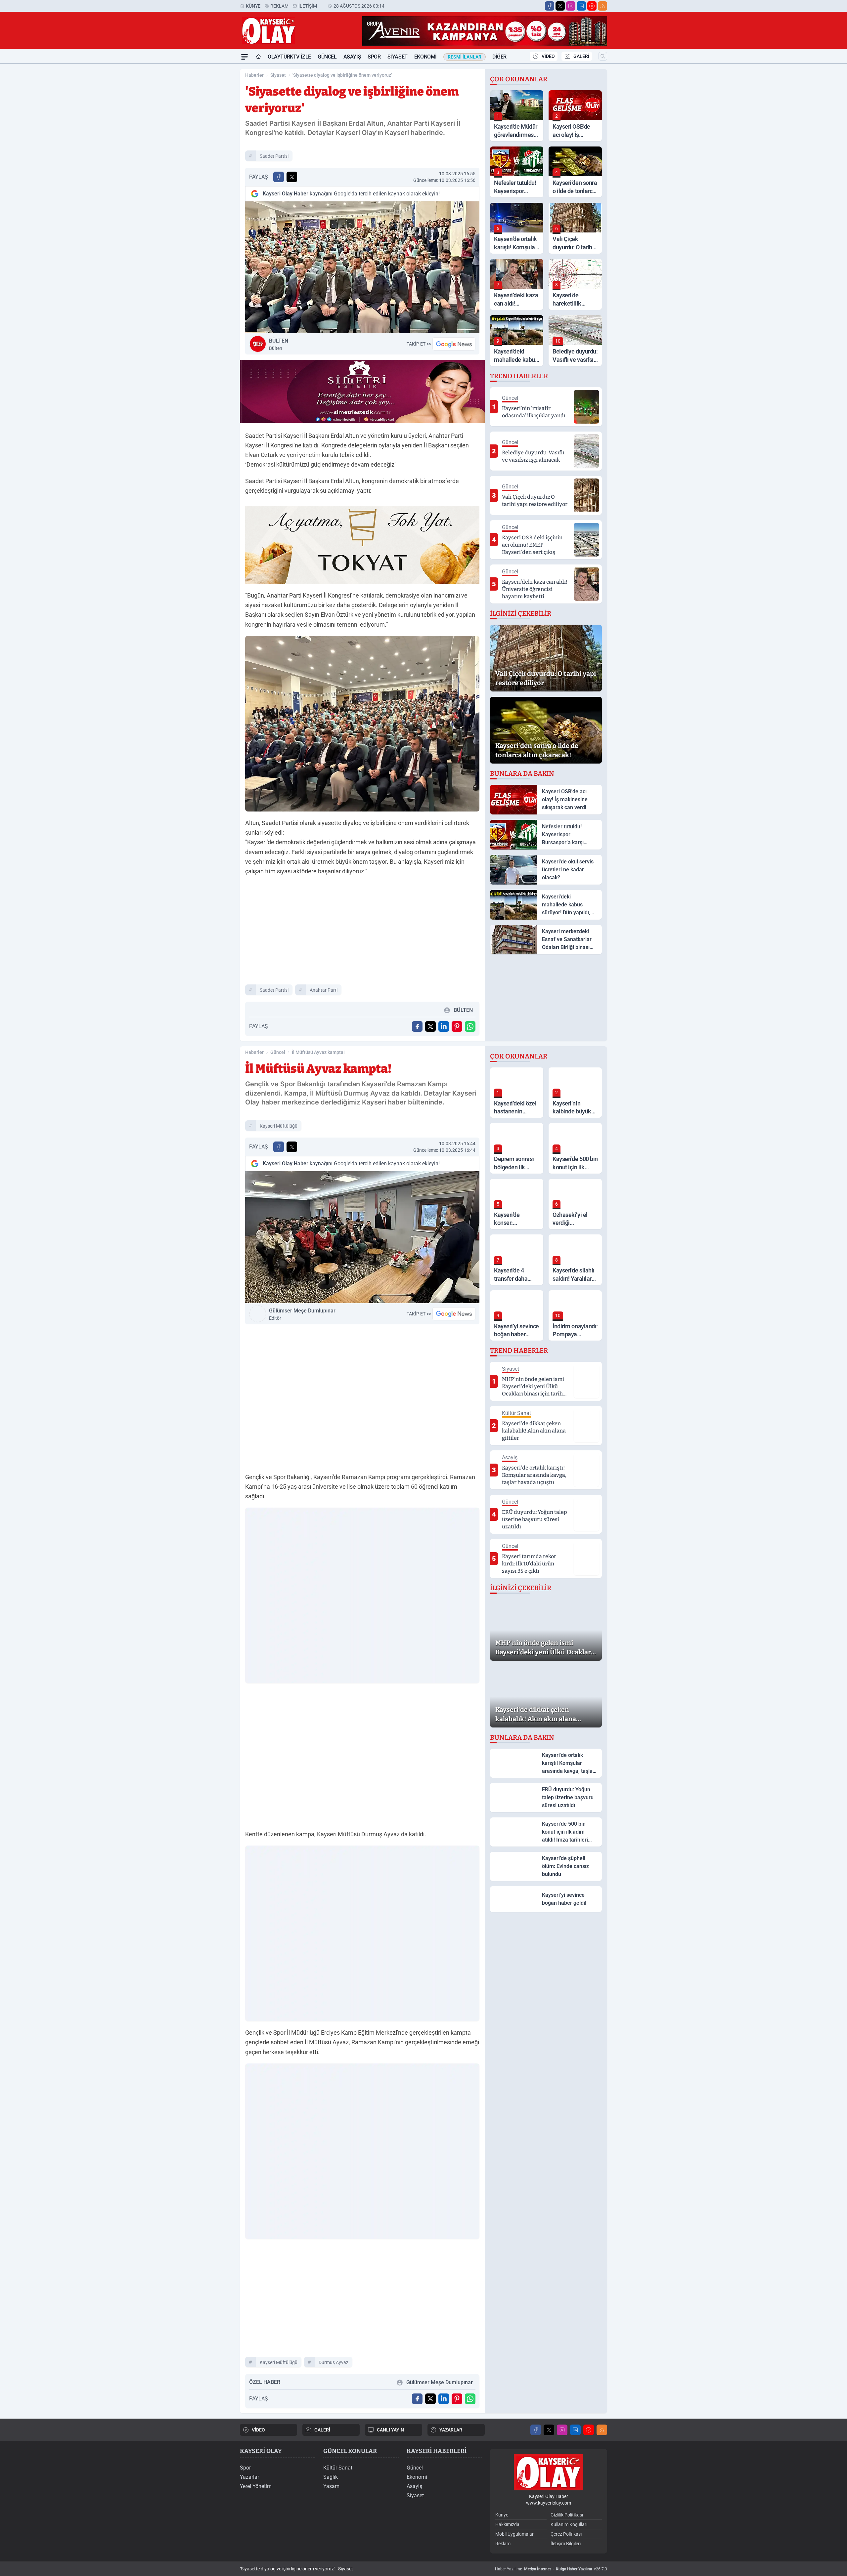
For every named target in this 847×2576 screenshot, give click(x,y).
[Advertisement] (208, 163)
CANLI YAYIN (390, 2430)
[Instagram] (571, 6)
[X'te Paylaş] (292, 177)
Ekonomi (425, 57)
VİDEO (548, 56)
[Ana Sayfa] (258, 57)
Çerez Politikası (566, 2534)
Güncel (327, 57)
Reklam (279, 6)
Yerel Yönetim (256, 2486)
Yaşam (331, 2486)
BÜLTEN (279, 344)
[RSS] (602, 6)
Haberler (254, 75)
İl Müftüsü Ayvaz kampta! (318, 1052)
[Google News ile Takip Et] (454, 344)
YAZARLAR (451, 2430)
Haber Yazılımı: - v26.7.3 (551, 2569)
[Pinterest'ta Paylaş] (457, 1026)
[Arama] (603, 56)
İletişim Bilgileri (566, 2544)
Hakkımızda (507, 2524)
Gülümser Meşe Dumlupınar (302, 1314)
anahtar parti (324, 990)
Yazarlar (249, 2477)
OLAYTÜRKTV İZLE (289, 57)
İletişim (308, 6)
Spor (374, 57)
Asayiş (352, 57)
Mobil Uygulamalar (514, 2534)
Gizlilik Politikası (567, 2515)
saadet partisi (274, 156)
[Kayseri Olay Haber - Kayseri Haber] (549, 2472)
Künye (253, 6)
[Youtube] (592, 6)
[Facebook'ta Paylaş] (279, 177)
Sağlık (331, 2477)
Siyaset (398, 57)
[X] (560, 6)
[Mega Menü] (245, 57)
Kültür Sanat (338, 2468)
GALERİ (581, 56)
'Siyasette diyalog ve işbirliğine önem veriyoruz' (342, 75)
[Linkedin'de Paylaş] (444, 1026)
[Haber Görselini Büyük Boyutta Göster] (362, 267)
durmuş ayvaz (334, 2362)
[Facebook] (550, 6)
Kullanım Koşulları (569, 2524)
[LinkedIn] (581, 6)
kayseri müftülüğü (279, 1126)
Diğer (499, 57)
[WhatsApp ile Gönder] (470, 1026)
